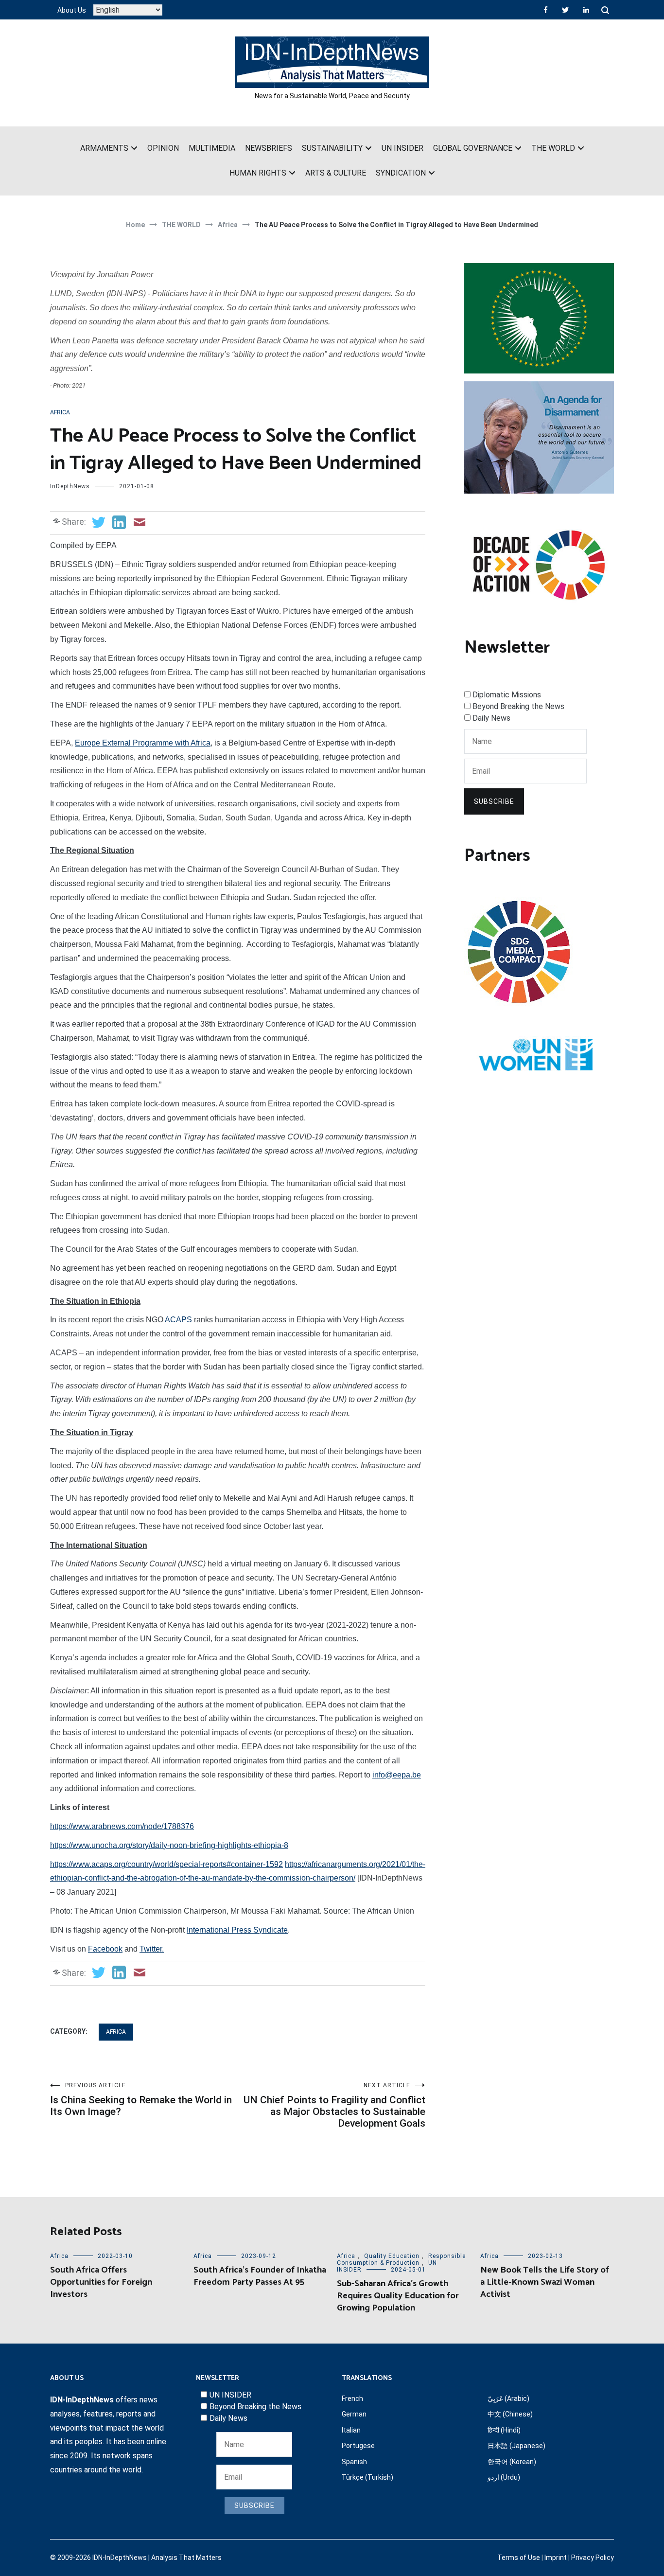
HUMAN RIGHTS (258, 173)
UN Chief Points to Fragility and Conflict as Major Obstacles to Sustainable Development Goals (334, 2105)
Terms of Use (519, 2558)
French (352, 2398)
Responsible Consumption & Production (401, 2259)
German (354, 2414)
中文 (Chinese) (510, 2414)
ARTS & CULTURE (336, 173)
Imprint (556, 2558)
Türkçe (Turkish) (367, 2477)
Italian (351, 2430)
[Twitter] (565, 10)
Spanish (354, 2462)
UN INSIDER (402, 148)
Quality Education (392, 2256)
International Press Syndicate (237, 1930)
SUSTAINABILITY (332, 148)
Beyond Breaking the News (518, 706)
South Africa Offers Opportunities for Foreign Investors (101, 2282)
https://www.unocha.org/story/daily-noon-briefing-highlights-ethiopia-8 (169, 1845)
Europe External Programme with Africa (143, 743)
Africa (60, 412)
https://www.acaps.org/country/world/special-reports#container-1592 (166, 1864)
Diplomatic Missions (507, 695)
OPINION (163, 148)
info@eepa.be (397, 1775)
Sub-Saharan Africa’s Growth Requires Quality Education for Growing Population (398, 2296)
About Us (72, 10)
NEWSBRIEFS (269, 148)
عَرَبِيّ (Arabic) (508, 2398)
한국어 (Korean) (512, 2462)
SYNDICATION (401, 173)
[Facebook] (546, 10)
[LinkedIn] (586, 10)
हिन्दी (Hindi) (504, 2430)
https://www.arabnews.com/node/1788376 (122, 1826)
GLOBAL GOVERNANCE (473, 148)
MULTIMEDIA (212, 148)
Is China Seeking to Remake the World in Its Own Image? (141, 2100)
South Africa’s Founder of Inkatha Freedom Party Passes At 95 (260, 2276)
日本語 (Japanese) (516, 2446)
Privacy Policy (593, 2558)
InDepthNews (70, 486)
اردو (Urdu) (504, 2477)
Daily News (491, 718)
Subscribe (494, 801)
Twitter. (152, 1949)
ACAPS (178, 1320)
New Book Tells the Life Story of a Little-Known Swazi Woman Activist (545, 2282)
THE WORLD (553, 148)
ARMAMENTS (104, 148)
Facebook (105, 1949)
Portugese (358, 2446)
